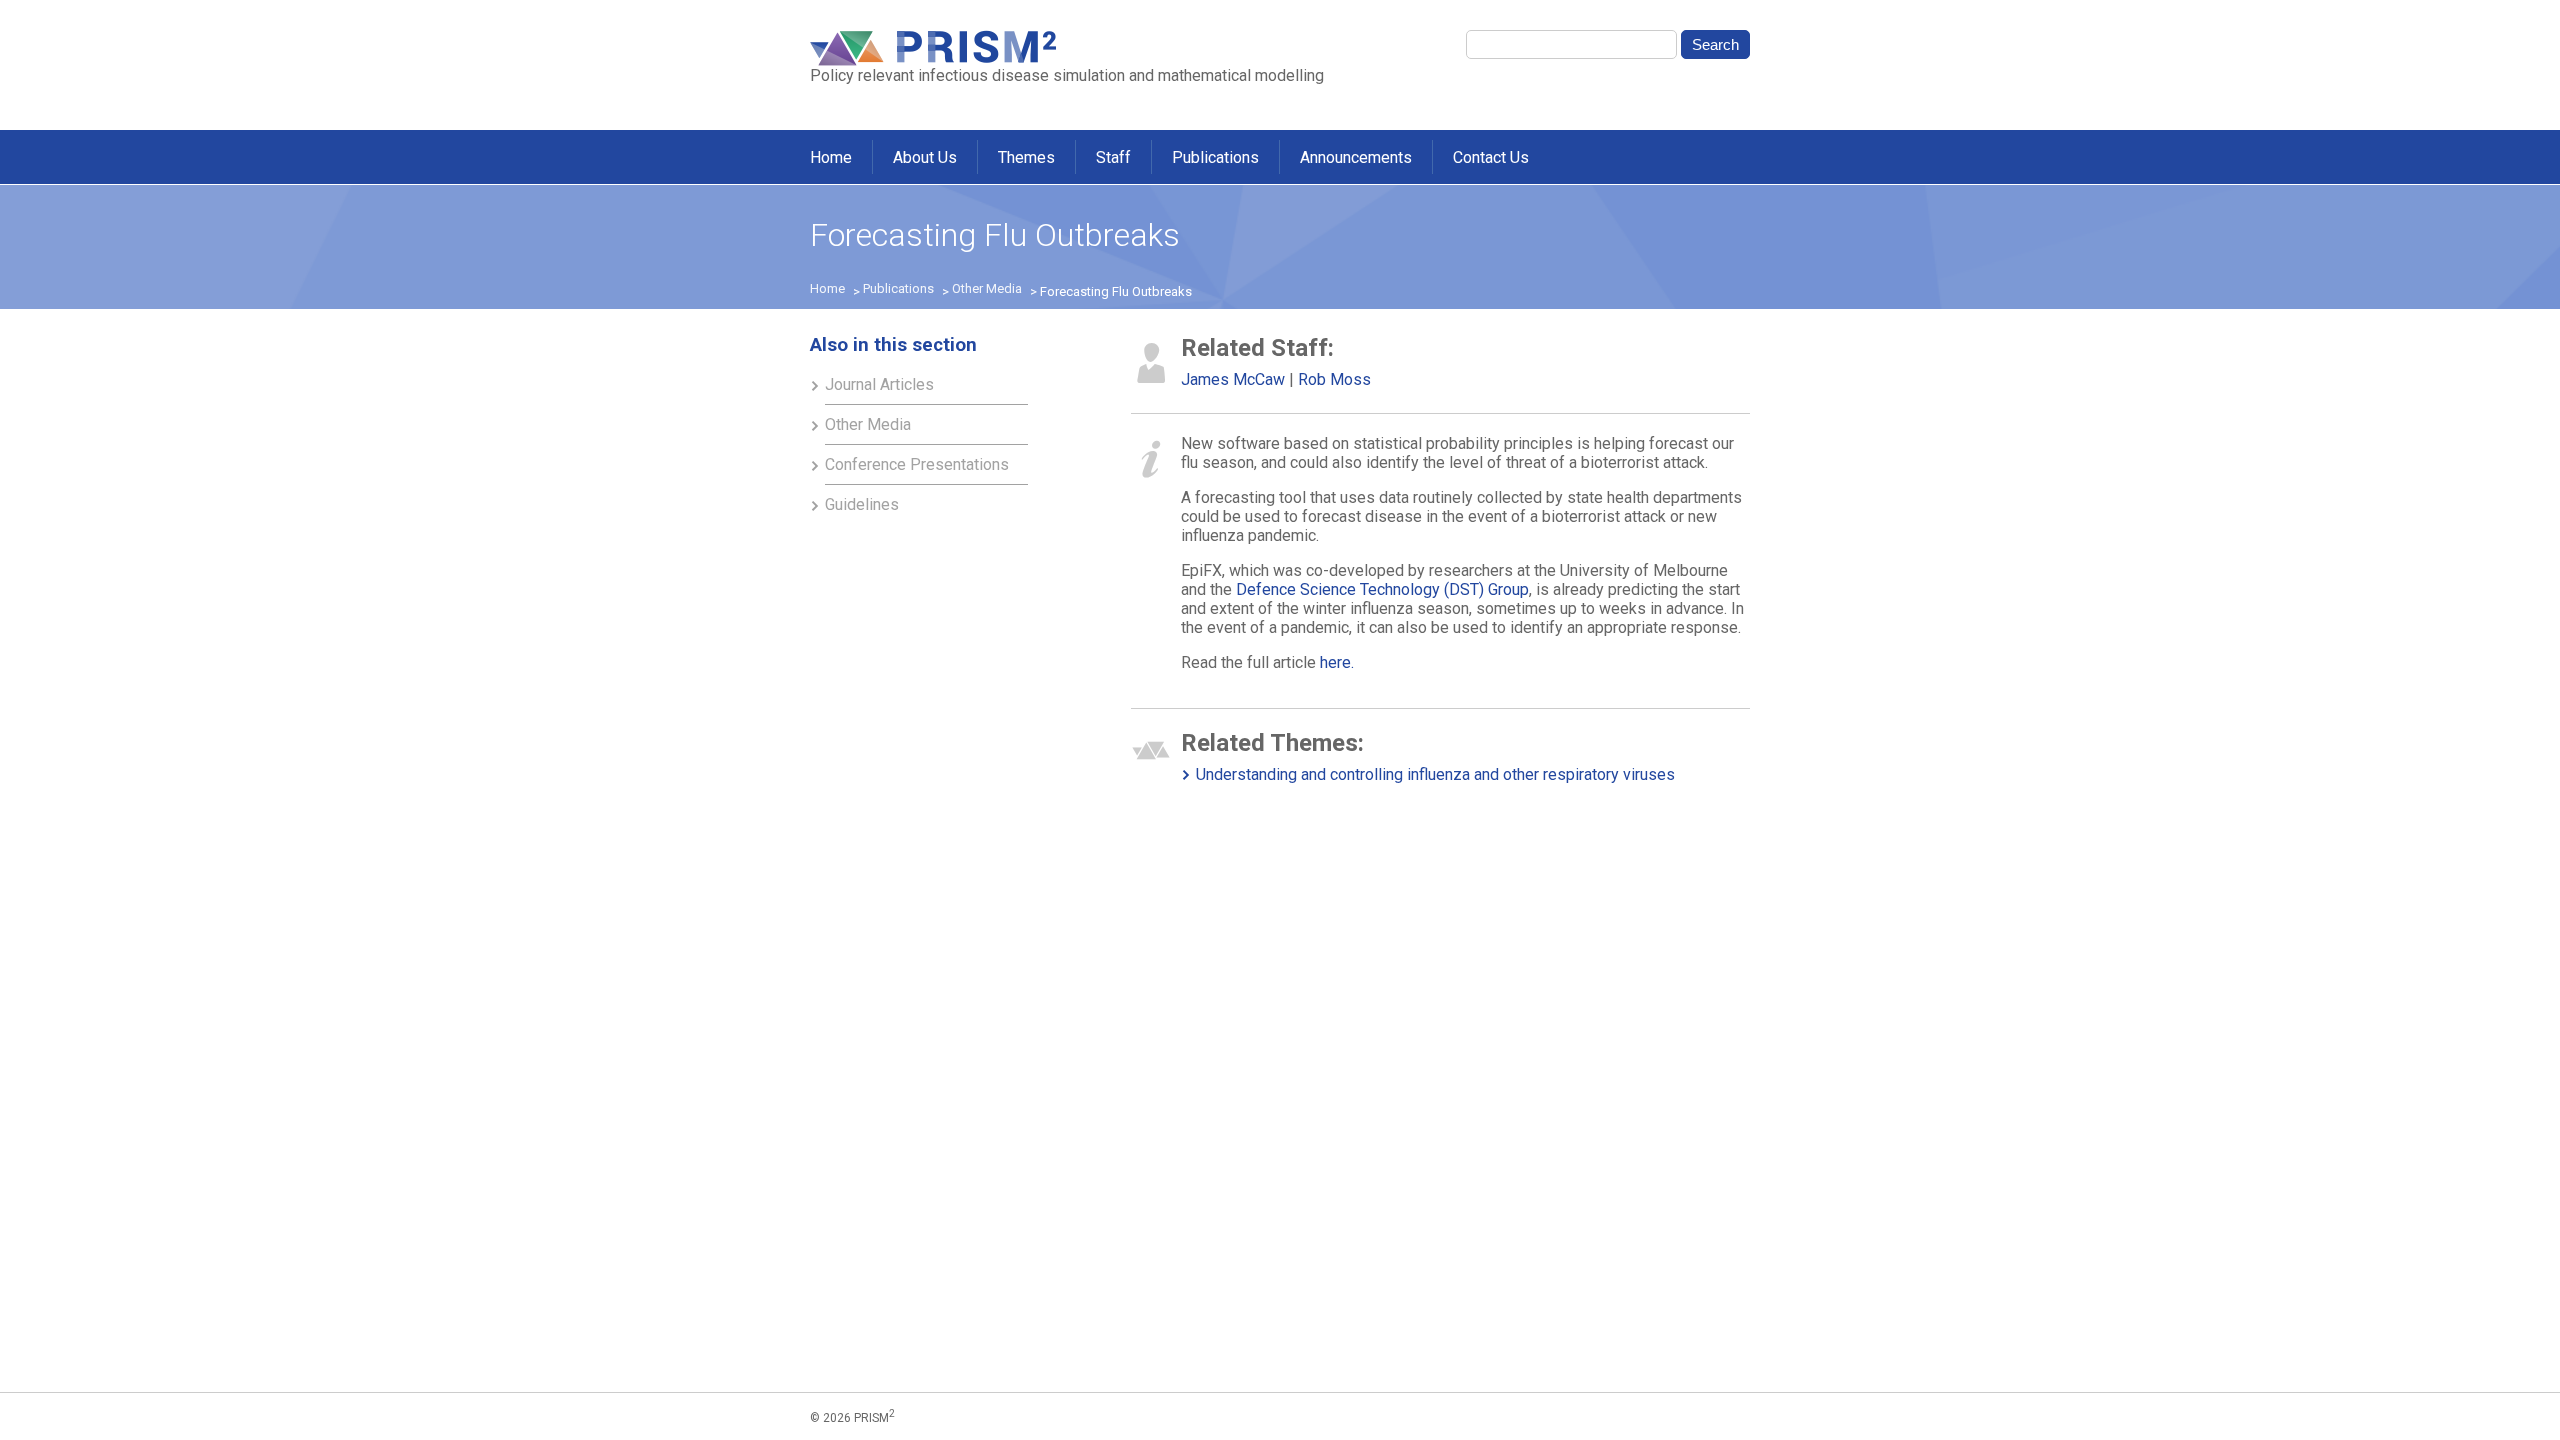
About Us (925, 157)
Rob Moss (1334, 379)
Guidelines (862, 504)
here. (1337, 662)
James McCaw (1233, 379)
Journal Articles (879, 384)
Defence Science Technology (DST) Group (1382, 589)
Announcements (1356, 157)
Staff (1113, 157)
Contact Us (1491, 157)
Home (831, 157)
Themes (1026, 157)
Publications (1215, 157)
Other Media (987, 288)
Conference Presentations (917, 464)
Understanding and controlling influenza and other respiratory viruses (1435, 774)
